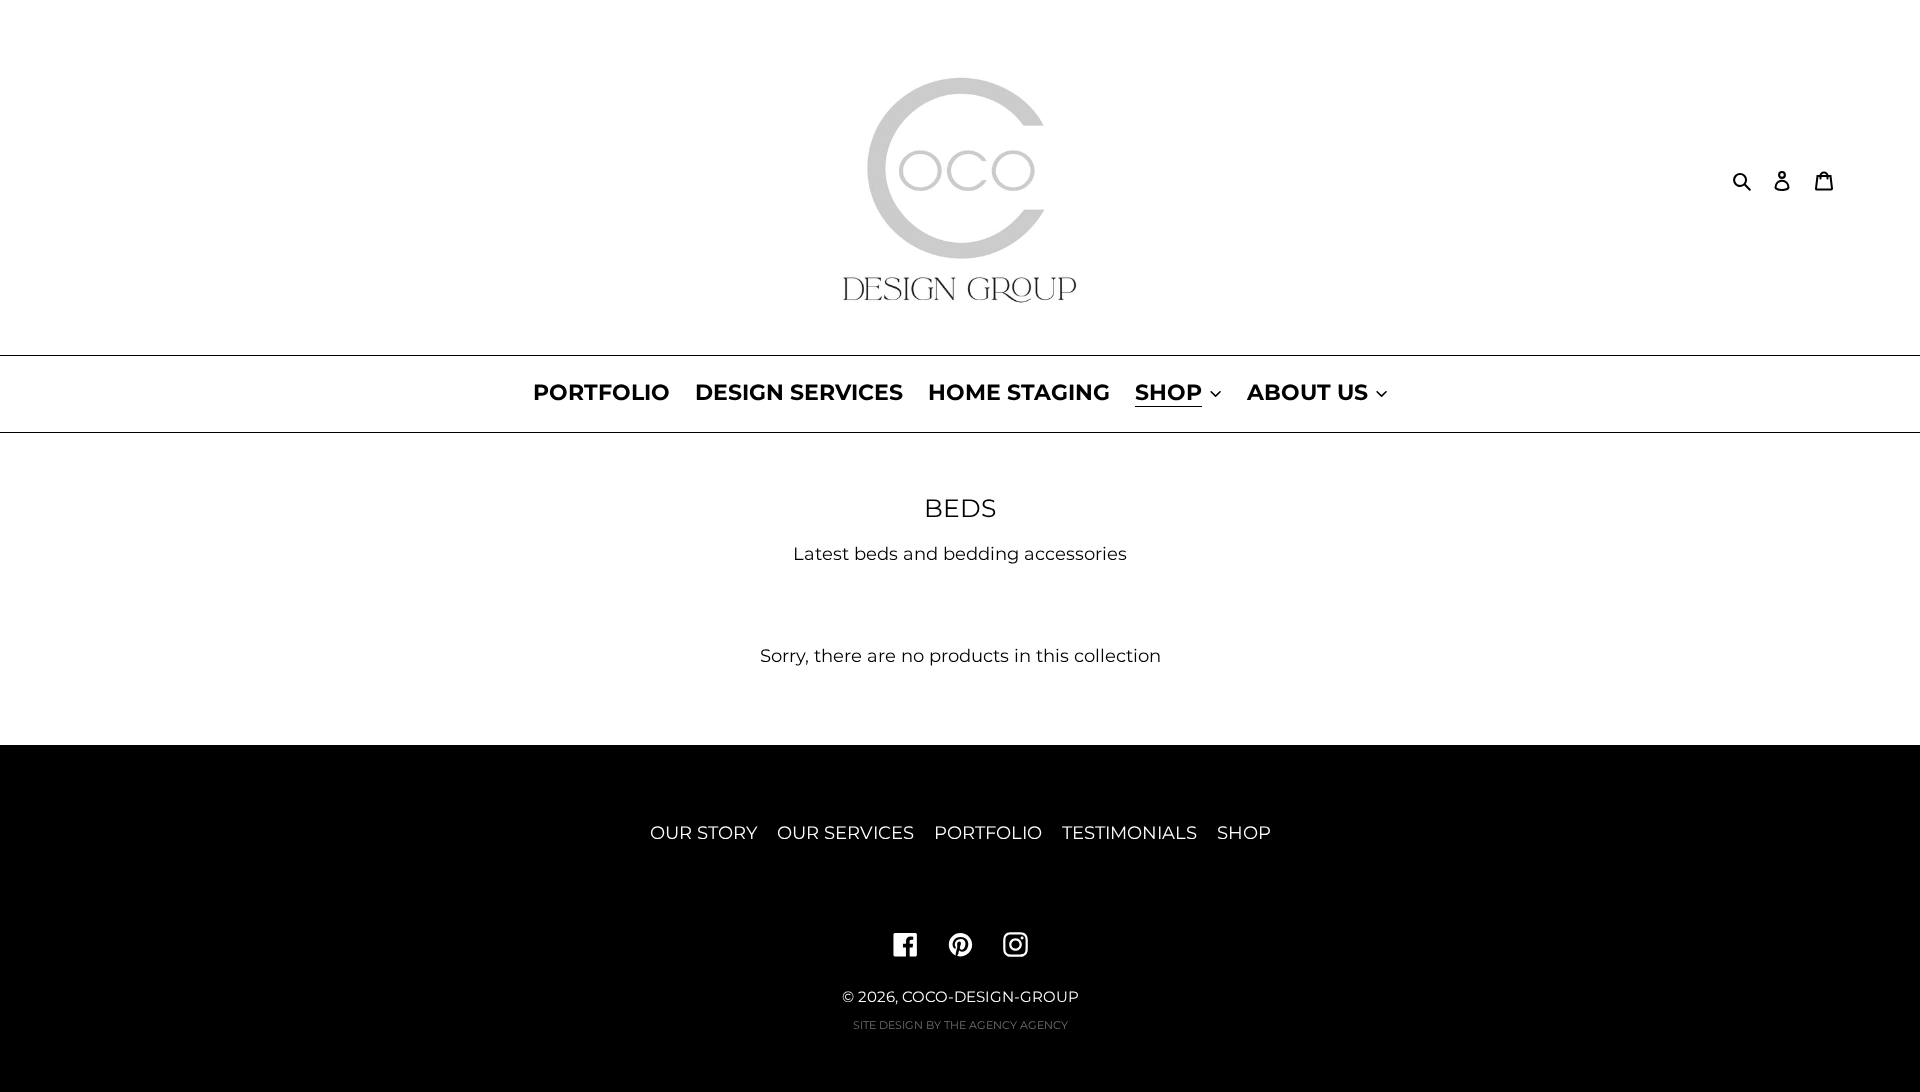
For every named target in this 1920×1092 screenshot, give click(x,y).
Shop (1244, 833)
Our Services (845, 833)
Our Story (703, 833)
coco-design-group (990, 996)
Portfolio (988, 833)
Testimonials (1129, 833)
